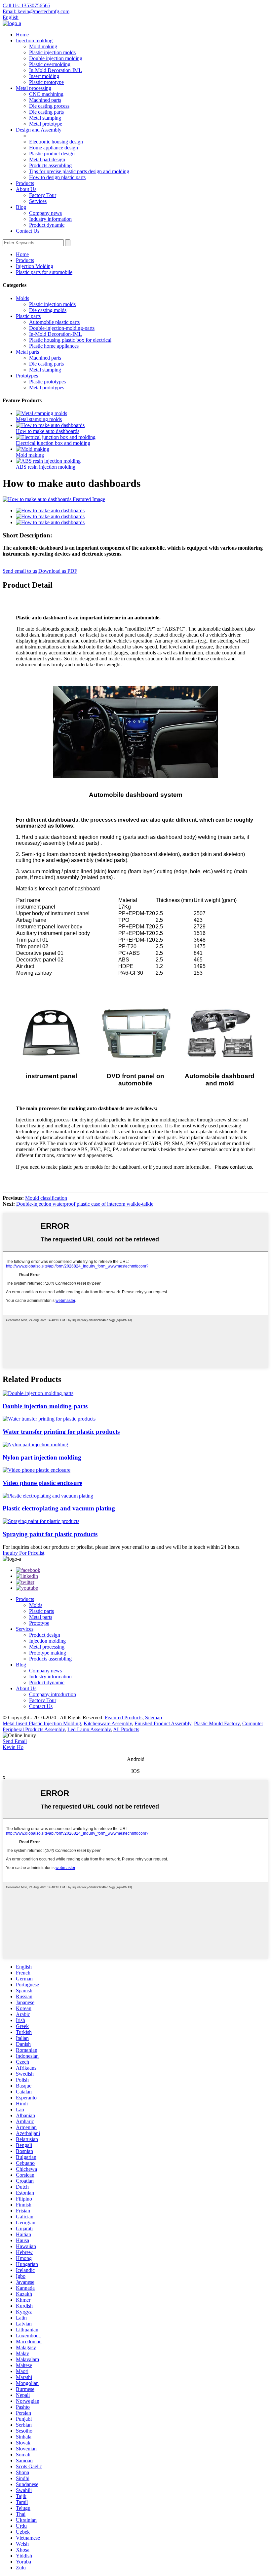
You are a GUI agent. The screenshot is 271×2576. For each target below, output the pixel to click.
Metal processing (34, 88)
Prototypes (27, 376)
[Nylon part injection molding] (35, 1444)
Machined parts (45, 100)
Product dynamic (47, 225)
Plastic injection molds (52, 52)
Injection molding (34, 40)
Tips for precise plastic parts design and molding (79, 171)
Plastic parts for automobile (44, 272)
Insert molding (44, 76)
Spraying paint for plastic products (50, 1534)
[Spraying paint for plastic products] (41, 1521)
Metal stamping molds (39, 419)
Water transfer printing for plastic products (61, 1432)
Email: (36, 11)
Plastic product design (52, 154)
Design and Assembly (39, 130)
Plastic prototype (46, 82)
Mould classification (46, 1198)
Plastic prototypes (47, 382)
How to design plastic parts (57, 177)
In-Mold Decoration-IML (56, 70)
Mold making (43, 46)
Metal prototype (46, 124)
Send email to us (20, 571)
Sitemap (154, 1717)
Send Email (15, 1741)
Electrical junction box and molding (53, 443)
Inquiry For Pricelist (23, 1553)
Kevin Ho (13, 1747)
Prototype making (48, 1653)
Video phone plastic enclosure (42, 1483)
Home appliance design (54, 148)
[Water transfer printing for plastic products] (49, 1419)
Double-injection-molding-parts (62, 328)
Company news (45, 213)
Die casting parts (46, 112)
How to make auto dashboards (48, 431)
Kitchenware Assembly (108, 1723)
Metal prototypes (47, 388)
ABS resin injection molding (46, 467)
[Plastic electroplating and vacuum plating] (48, 1496)
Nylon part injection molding (42, 1457)
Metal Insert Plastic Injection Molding (42, 1723)
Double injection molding (56, 58)
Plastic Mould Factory (217, 1723)
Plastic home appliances (54, 346)
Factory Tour (43, 195)
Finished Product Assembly (163, 1723)
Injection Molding (35, 266)
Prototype (39, 1623)
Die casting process (49, 106)
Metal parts (27, 352)
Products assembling (50, 165)
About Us (26, 189)
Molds (22, 298)
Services (38, 201)
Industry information (50, 219)
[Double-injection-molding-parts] (38, 1393)
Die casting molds (48, 310)
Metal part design (47, 159)
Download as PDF (58, 571)
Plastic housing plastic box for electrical (70, 340)
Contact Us (28, 231)
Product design (45, 1635)
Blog (21, 207)
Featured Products (124, 1717)
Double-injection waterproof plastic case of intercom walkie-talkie (85, 1204)
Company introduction (53, 1694)
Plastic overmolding (50, 64)
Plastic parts (28, 316)
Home (22, 35)
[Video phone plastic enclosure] (37, 1470)
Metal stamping (45, 118)
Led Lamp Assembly (89, 1729)
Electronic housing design (56, 142)
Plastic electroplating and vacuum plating (59, 1508)
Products (25, 183)
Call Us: (26, 5)
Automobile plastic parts (54, 322)
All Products (126, 1729)
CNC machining (46, 94)
